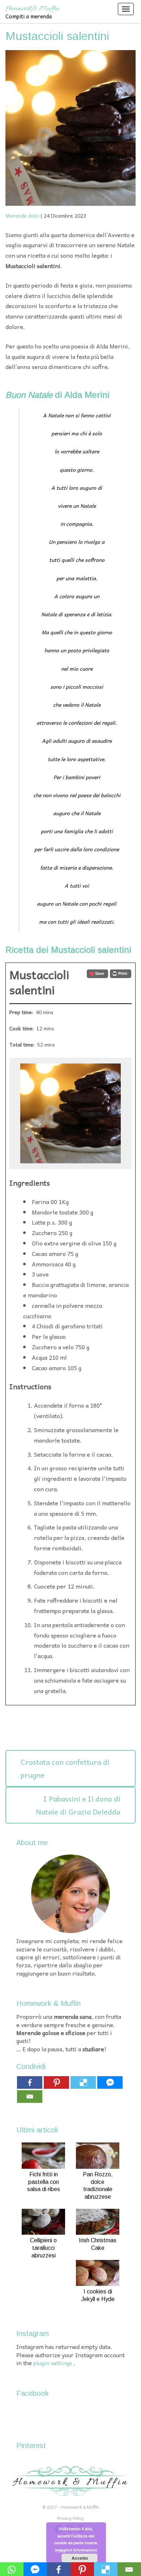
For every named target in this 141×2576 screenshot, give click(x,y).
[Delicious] (83, 2082)
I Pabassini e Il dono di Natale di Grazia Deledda (78, 1805)
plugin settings (53, 2363)
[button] (97, 974)
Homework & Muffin (32, 8)
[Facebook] (30, 2082)
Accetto (80, 2558)
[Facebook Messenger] (110, 2082)
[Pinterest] (56, 2082)
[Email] (30, 2097)
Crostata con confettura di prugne (65, 1768)
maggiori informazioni (76, 2550)
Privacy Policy (70, 2518)
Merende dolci (22, 216)
